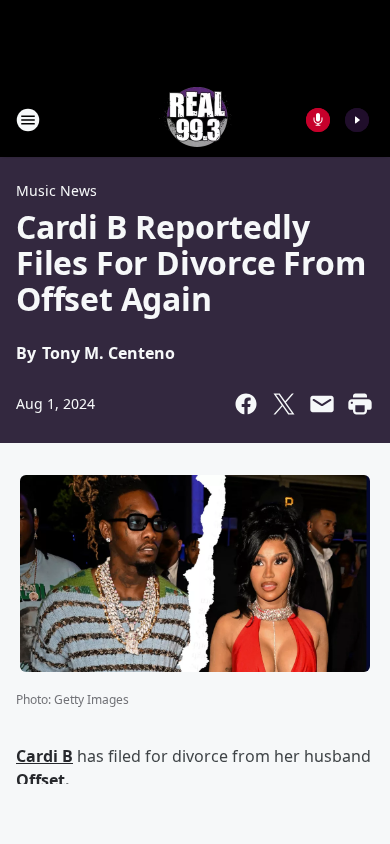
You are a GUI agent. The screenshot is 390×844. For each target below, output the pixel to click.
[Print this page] (360, 404)
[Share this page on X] (284, 404)
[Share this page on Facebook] (246, 404)
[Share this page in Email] (322, 404)
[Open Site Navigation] (28, 120)
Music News (56, 190)
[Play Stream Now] (357, 120)
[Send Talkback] (318, 120)
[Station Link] (195, 119)
